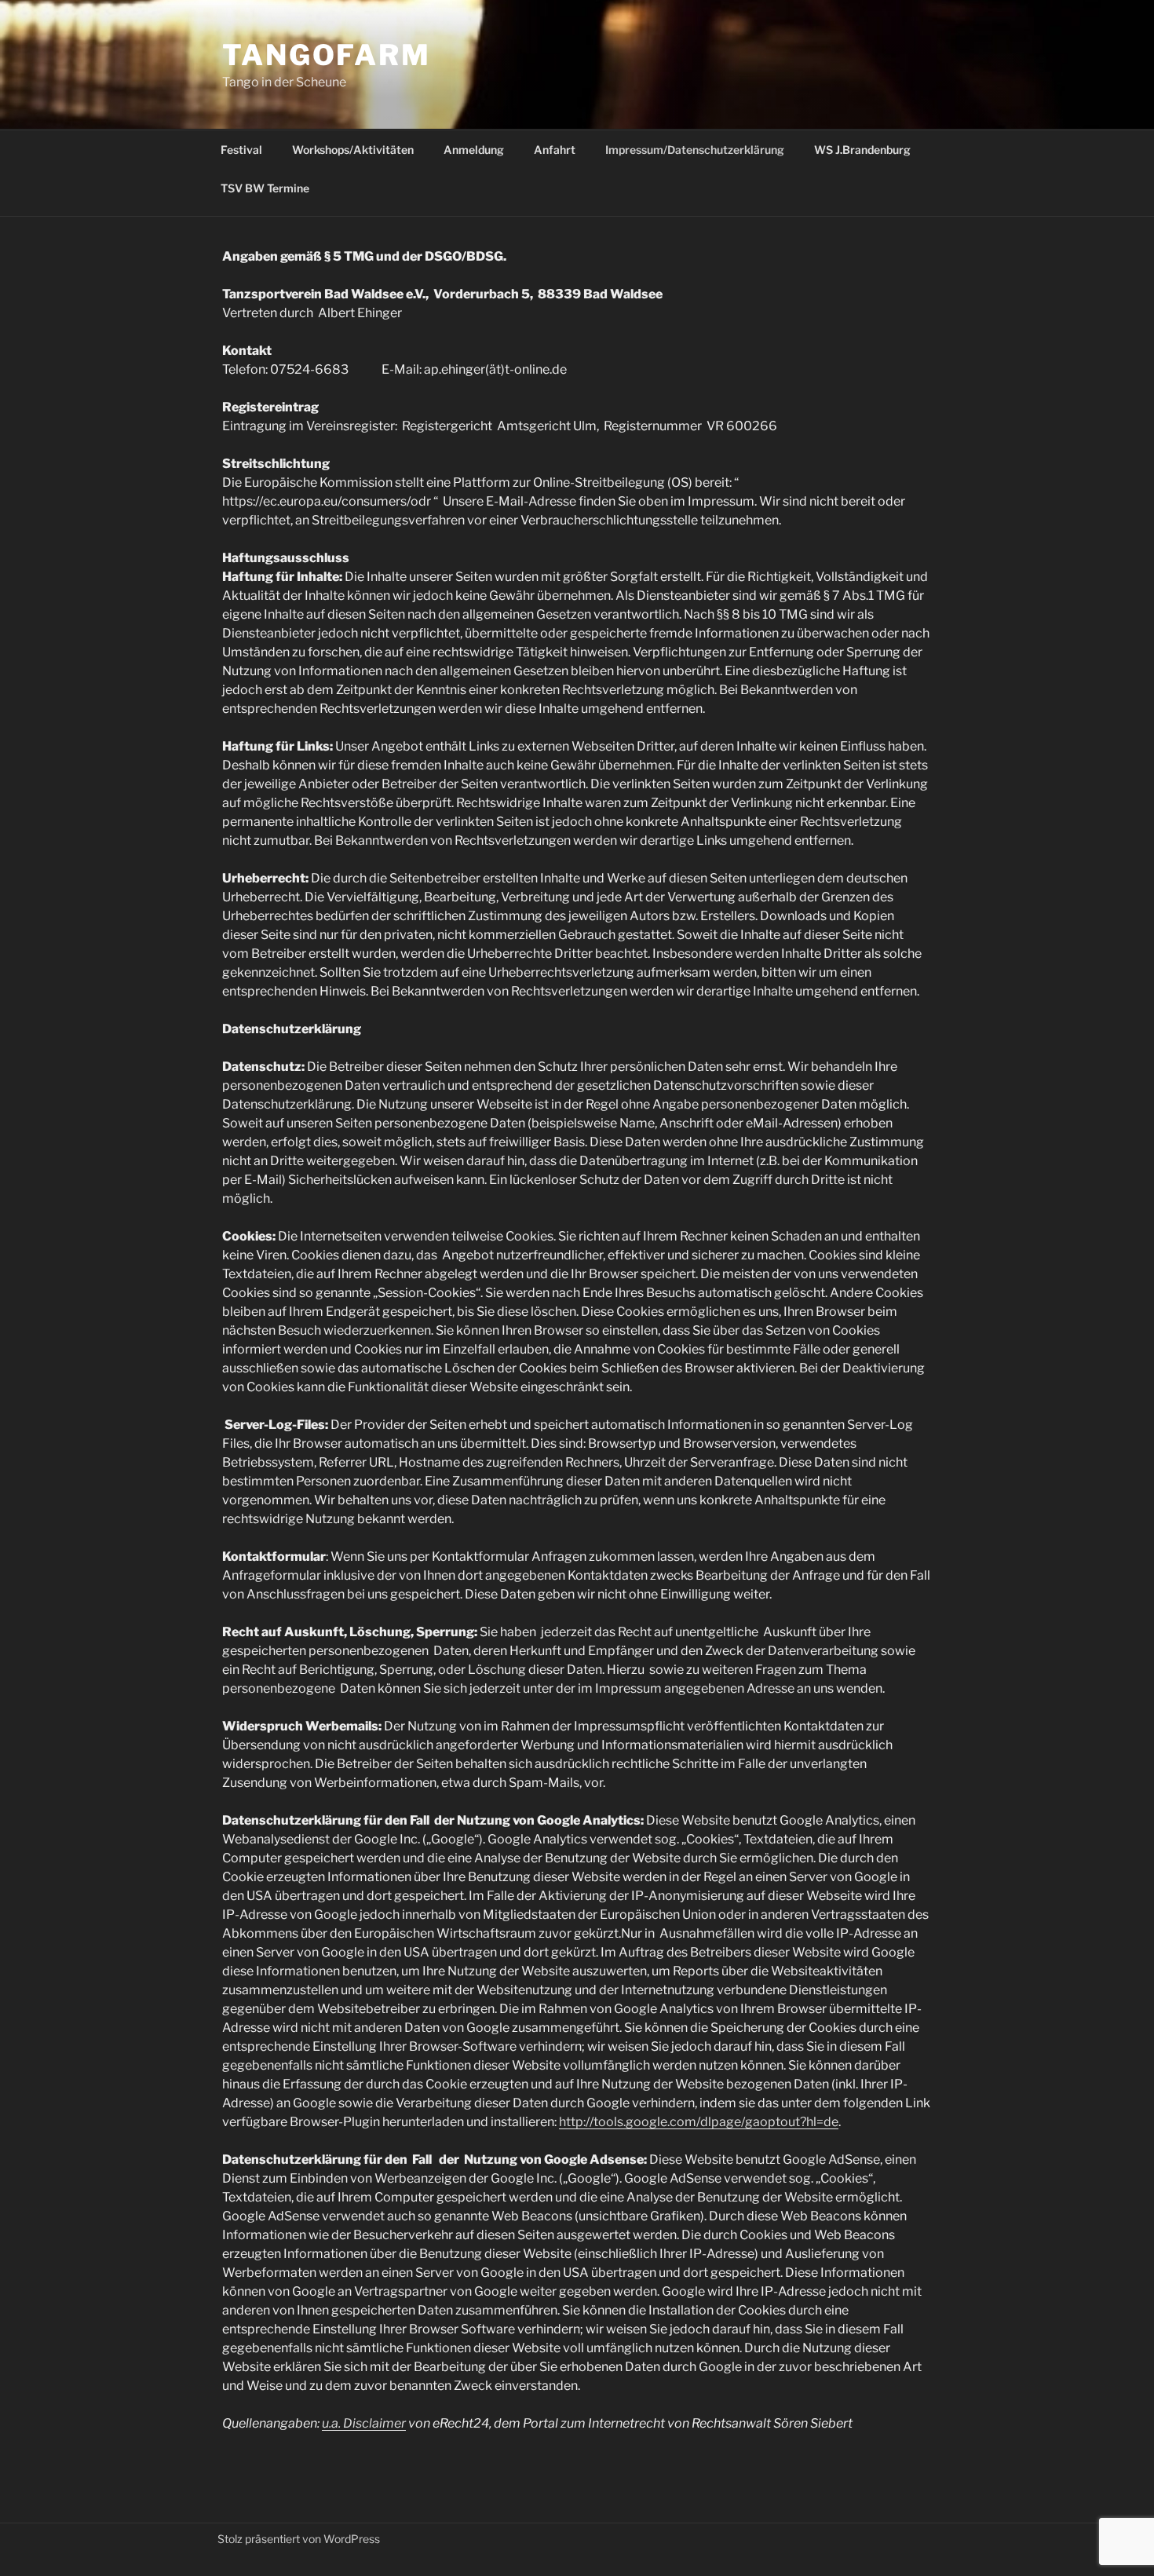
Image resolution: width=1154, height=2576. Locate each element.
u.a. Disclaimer (364, 2423)
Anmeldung (474, 150)
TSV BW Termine (265, 188)
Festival (241, 150)
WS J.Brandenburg (862, 150)
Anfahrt (555, 150)
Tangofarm (327, 55)
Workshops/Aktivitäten (353, 150)
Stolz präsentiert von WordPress (299, 2539)
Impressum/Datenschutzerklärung (695, 150)
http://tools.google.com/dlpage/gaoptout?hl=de (699, 2122)
